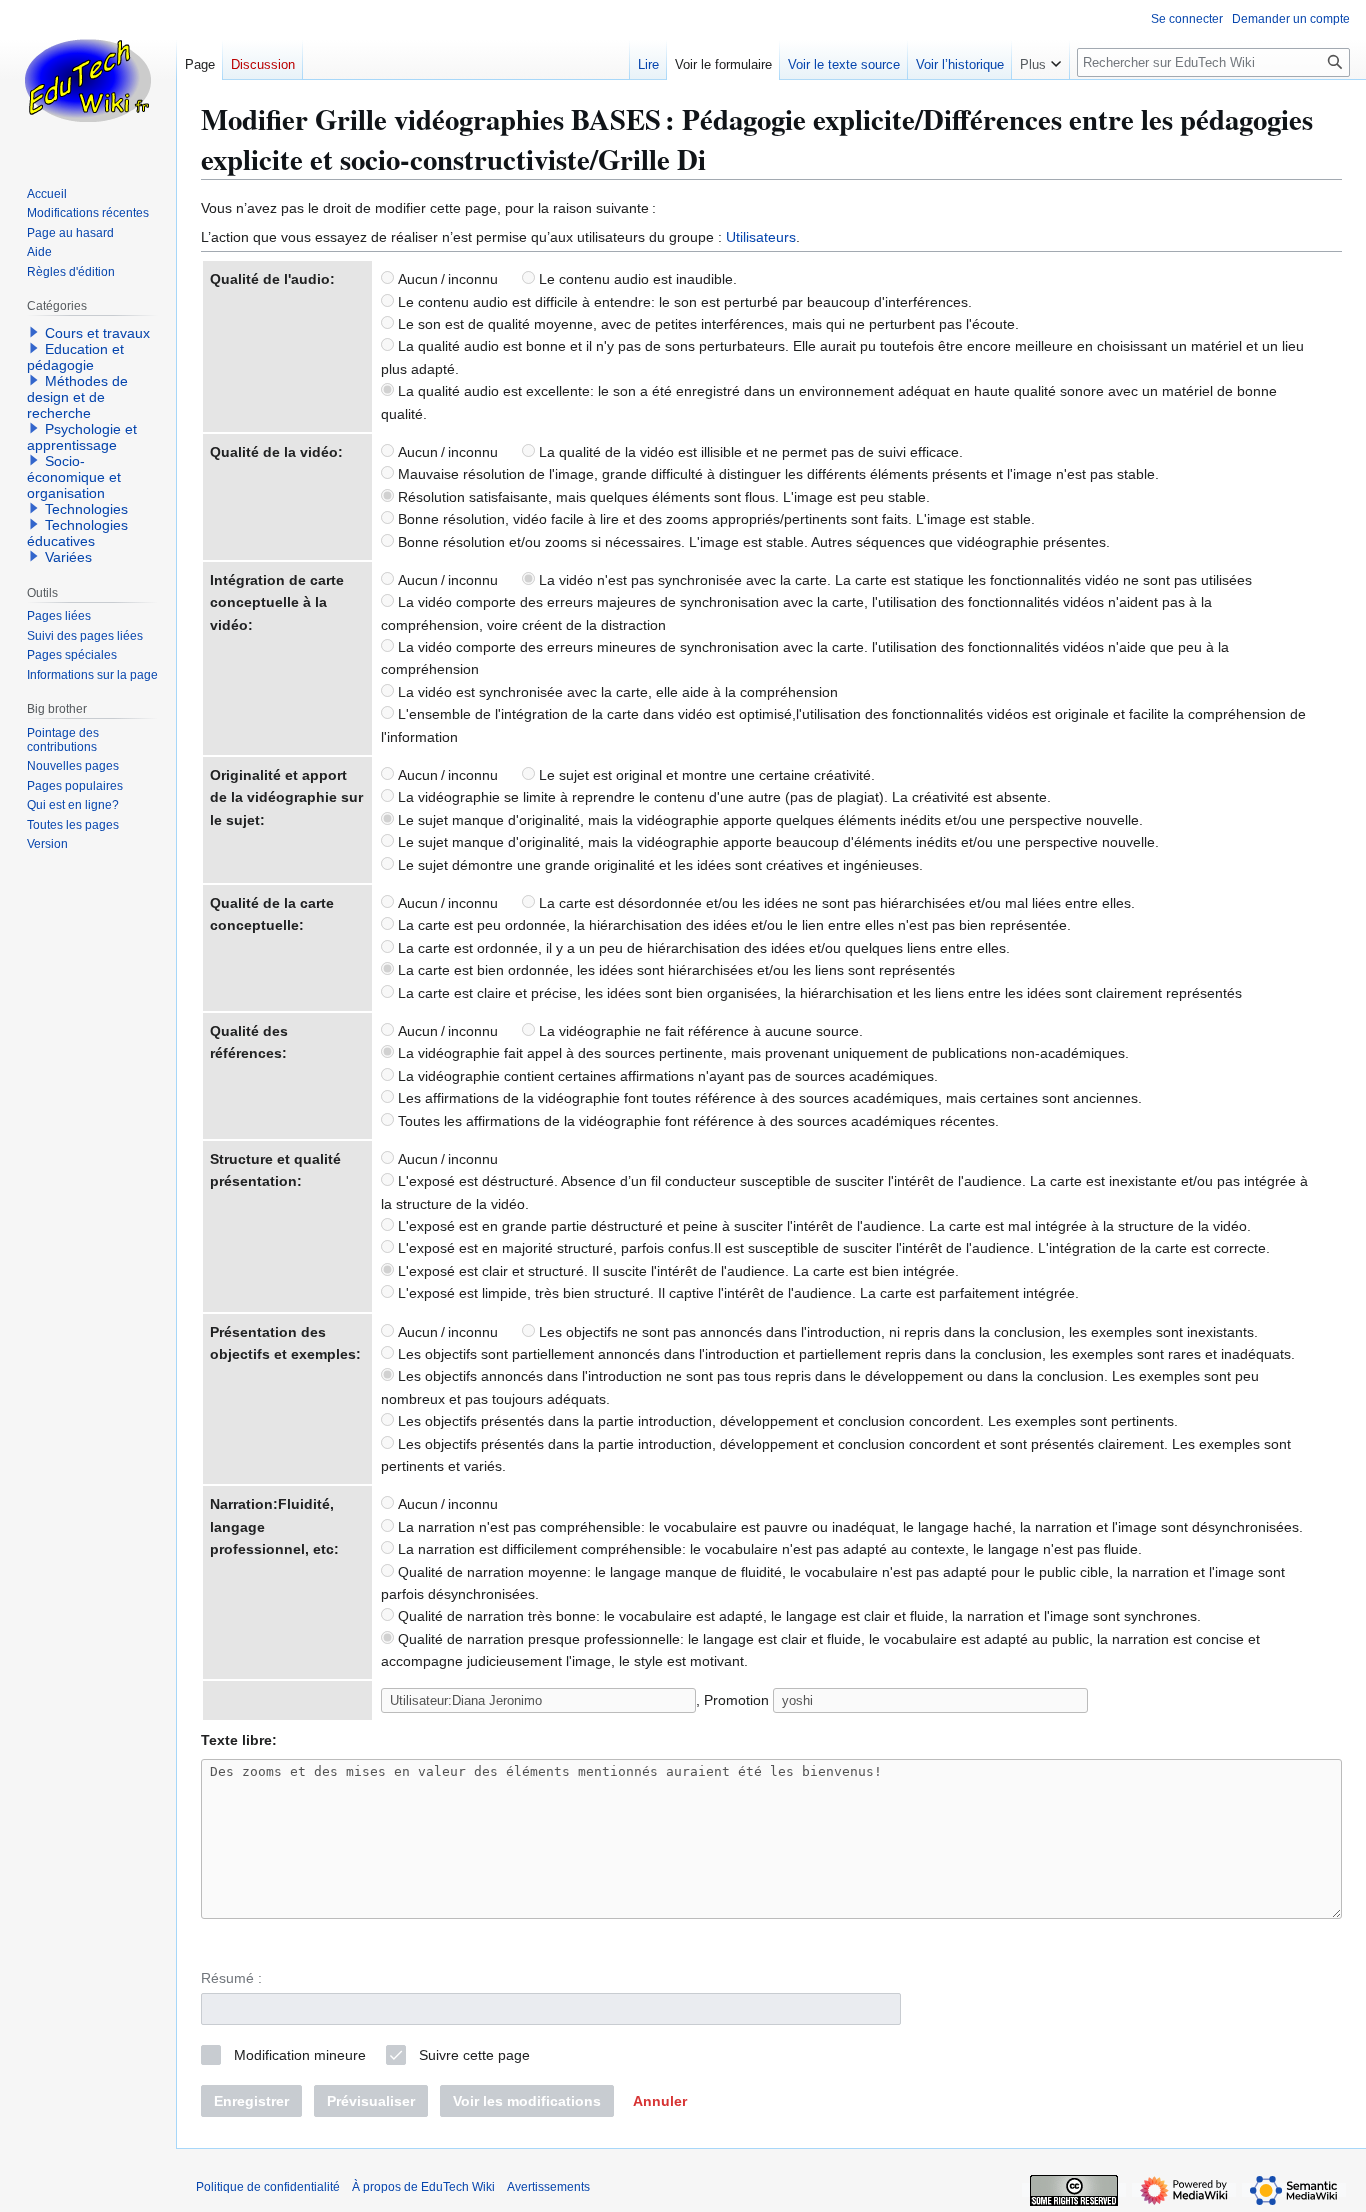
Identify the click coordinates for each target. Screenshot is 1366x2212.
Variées (68, 557)
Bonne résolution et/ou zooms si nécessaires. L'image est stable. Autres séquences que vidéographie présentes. (752, 542)
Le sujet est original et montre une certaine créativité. (705, 775)
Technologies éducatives (77, 533)
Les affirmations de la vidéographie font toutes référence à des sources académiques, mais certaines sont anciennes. (768, 1098)
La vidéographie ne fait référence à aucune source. (699, 1031)
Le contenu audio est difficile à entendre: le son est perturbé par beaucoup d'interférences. (683, 302)
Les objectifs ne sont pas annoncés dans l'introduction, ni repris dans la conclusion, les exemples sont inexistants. (896, 1332)
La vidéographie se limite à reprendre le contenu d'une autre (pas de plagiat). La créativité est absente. (722, 797)
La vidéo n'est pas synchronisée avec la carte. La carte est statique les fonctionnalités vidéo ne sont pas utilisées (893, 580)
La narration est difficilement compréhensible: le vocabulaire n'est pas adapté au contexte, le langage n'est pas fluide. (768, 1549)
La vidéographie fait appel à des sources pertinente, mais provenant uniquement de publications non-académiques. (761, 1053)
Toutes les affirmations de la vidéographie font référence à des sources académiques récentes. (696, 1121)
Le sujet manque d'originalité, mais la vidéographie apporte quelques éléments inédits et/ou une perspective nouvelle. (768, 820)
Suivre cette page (474, 2055)
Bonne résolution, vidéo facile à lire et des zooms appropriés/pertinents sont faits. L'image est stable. (714, 519)
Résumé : (231, 1978)
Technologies (86, 509)
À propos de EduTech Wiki (423, 2187)
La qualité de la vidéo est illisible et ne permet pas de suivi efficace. (749, 452)
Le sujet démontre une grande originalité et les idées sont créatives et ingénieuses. (658, 865)
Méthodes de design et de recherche (77, 397)
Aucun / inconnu (446, 279)
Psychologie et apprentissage (82, 437)
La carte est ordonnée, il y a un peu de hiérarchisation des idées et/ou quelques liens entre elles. (702, 948)
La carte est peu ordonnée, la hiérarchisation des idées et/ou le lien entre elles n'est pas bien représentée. (732, 925)
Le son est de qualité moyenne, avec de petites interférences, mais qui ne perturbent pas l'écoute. (706, 324)
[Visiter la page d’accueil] (88, 80)
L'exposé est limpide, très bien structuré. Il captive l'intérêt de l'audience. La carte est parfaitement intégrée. (736, 1293)
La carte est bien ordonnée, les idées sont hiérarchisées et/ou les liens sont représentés (674, 970)
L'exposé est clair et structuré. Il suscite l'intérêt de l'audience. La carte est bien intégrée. (676, 1271)
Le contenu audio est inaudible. (636, 279)
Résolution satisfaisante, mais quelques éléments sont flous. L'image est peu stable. (662, 497)
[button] (660, 2101)
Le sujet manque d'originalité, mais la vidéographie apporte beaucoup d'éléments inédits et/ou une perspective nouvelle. (776, 842)
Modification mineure (300, 2055)
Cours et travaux (97, 333)
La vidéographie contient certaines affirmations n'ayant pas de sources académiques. (666, 1076)
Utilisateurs (761, 237)
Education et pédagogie (75, 357)
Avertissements (548, 2187)
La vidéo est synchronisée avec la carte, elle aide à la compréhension (616, 692)
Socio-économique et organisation (74, 477)
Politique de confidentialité (268, 2187)
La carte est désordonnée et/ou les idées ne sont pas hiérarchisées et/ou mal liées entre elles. (835, 903)
